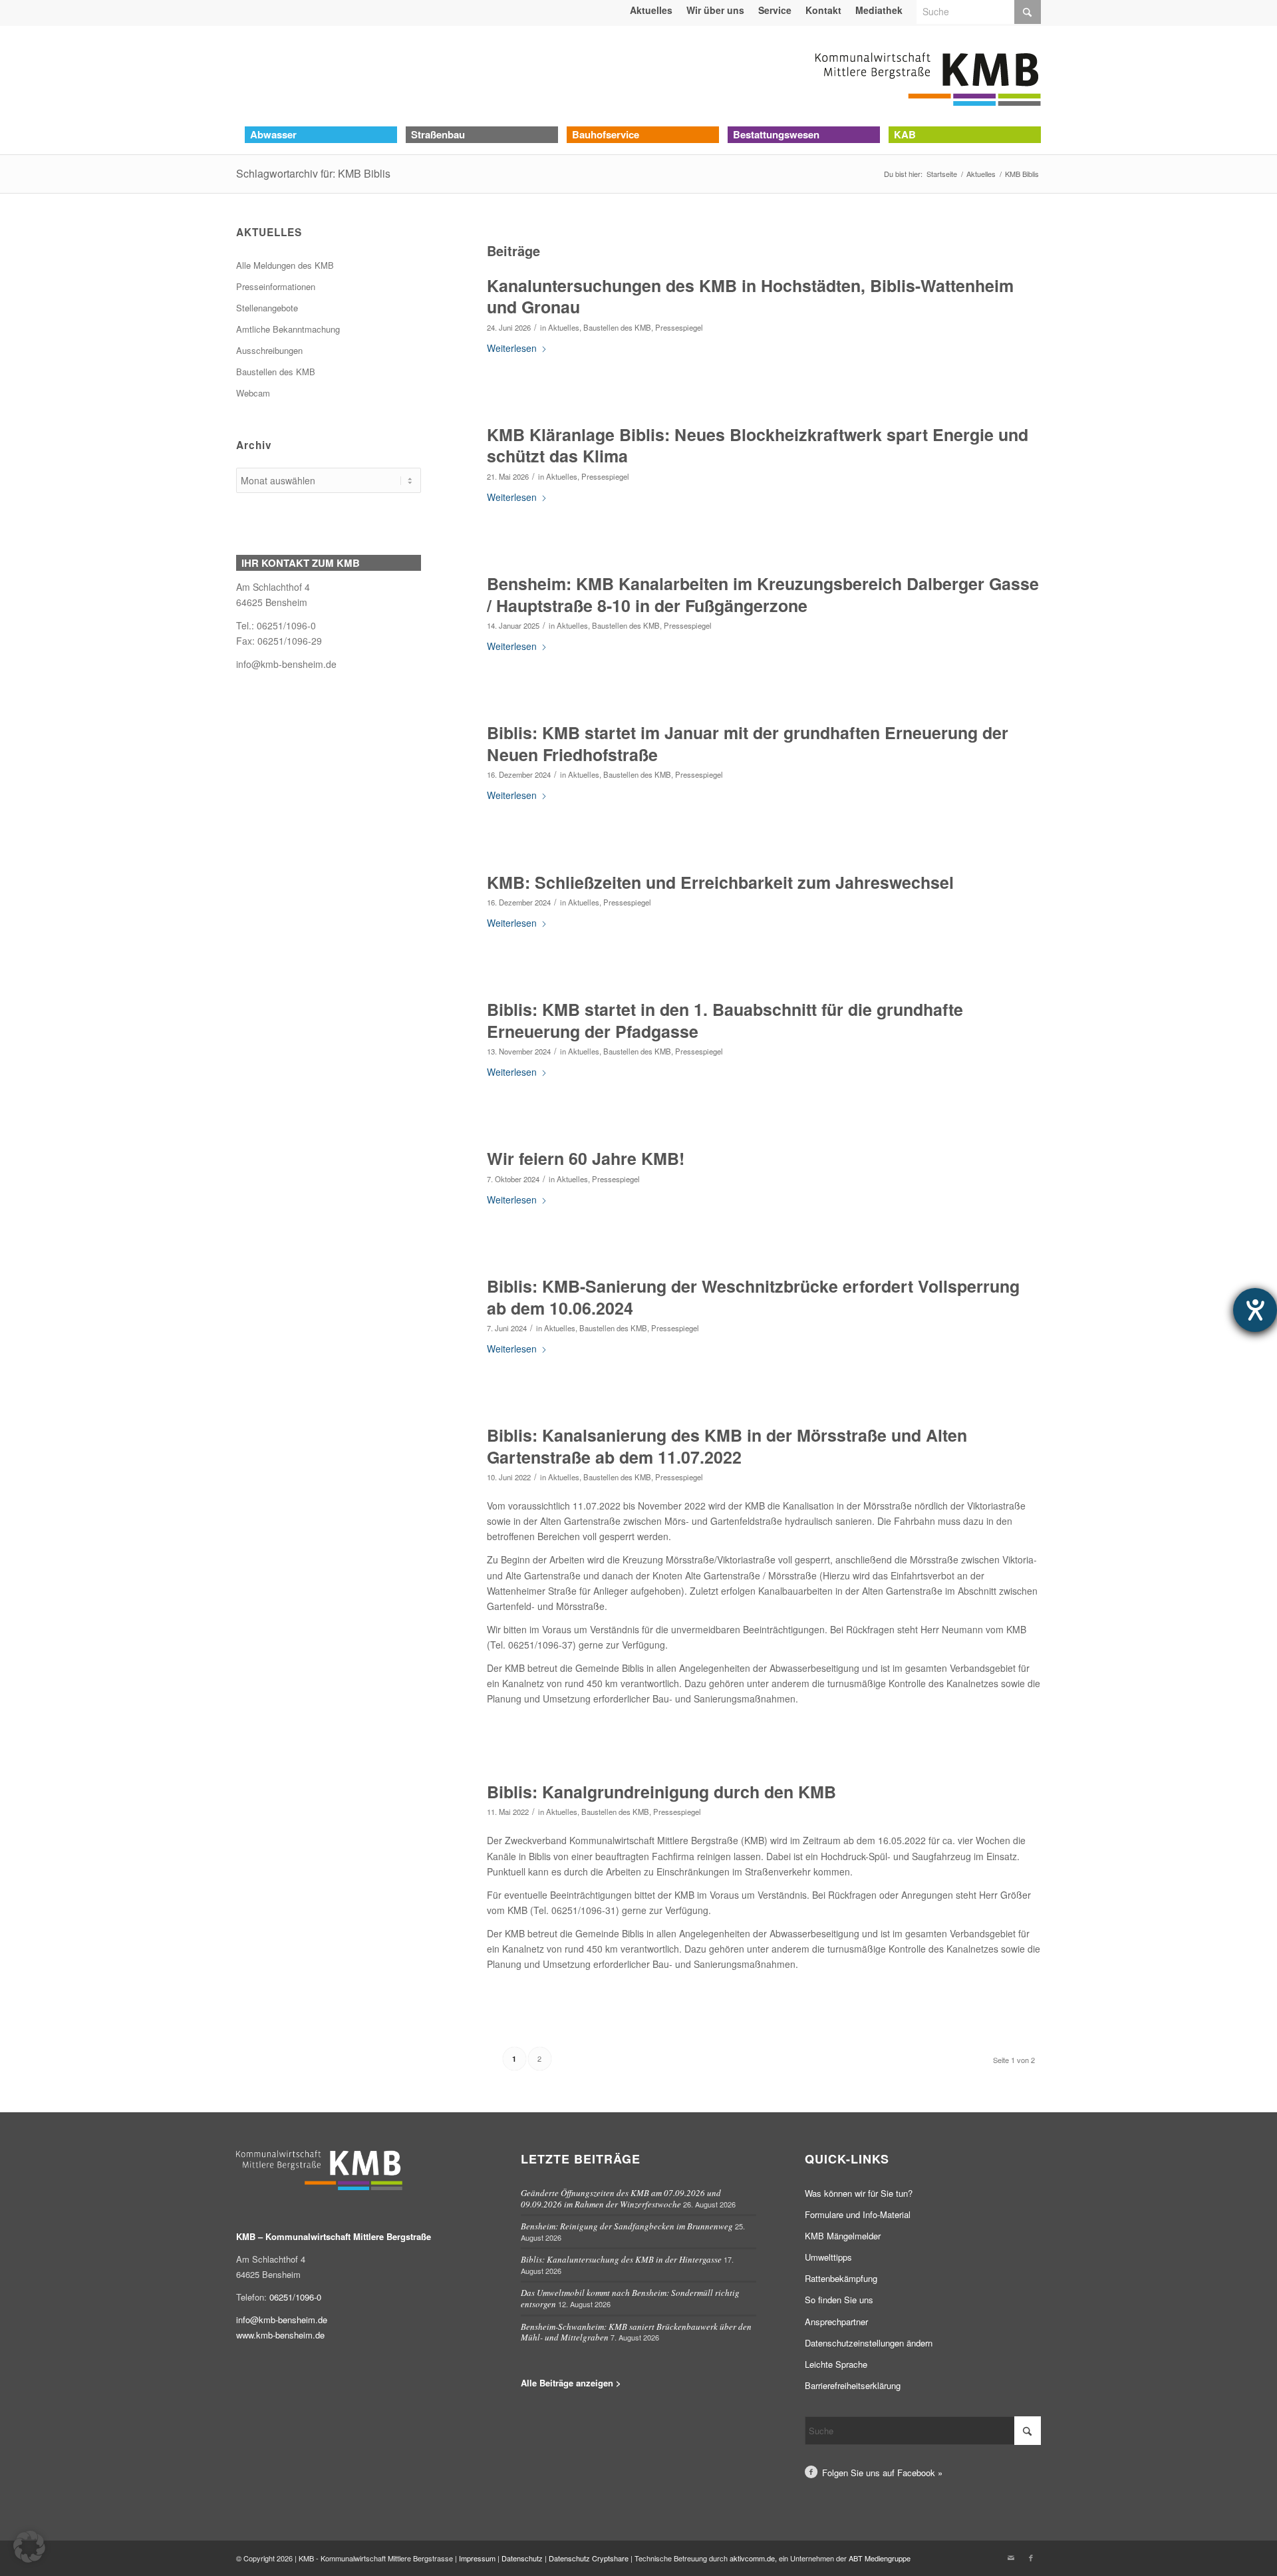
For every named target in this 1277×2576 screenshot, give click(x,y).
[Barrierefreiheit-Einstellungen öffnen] (1255, 1310)
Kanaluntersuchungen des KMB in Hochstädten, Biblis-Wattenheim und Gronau (750, 296)
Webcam (253, 393)
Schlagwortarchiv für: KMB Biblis (313, 173)
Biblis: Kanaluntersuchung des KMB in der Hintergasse (621, 2259)
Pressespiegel (679, 327)
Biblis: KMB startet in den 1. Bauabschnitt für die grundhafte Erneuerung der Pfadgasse (725, 1020)
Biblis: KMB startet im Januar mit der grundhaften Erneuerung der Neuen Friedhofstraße (748, 743)
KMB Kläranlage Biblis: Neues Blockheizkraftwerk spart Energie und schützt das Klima (758, 445)
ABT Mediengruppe (880, 2558)
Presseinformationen (276, 286)
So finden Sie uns (839, 2300)
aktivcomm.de (752, 2558)
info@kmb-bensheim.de (286, 664)
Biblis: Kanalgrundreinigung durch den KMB (661, 1792)
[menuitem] (651, 10)
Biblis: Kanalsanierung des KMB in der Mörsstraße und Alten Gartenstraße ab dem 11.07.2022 (727, 1446)
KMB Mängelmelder (843, 2236)
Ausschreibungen (269, 350)
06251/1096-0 (295, 2297)
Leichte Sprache (836, 2364)
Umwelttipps (828, 2257)
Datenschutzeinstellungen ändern (869, 2343)
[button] (29, 2547)
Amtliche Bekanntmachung (288, 329)
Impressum (477, 2558)
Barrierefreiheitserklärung (853, 2385)
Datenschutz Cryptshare (590, 2558)
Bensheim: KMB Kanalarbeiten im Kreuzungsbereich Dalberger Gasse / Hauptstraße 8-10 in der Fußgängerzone (763, 594)
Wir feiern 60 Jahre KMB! (586, 1158)
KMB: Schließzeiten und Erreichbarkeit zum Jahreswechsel (720, 882)
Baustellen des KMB (617, 327)
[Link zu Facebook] (1031, 2557)
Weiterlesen (512, 348)
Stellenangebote (267, 308)
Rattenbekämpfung (841, 2278)
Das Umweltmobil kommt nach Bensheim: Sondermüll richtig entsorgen (630, 2298)
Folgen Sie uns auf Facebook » (882, 2473)
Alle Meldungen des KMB (285, 265)
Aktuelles (564, 327)
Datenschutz (522, 2558)
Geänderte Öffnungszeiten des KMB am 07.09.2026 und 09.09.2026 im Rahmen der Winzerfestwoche (621, 2198)
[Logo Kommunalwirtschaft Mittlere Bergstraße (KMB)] (928, 76)
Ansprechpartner (836, 2322)
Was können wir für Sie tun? (859, 2193)
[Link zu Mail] (1011, 2557)
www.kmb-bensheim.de (280, 2335)
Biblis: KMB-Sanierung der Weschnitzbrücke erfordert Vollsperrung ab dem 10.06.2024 (753, 1297)
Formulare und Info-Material (858, 2214)
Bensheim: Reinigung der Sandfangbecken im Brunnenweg (627, 2226)
